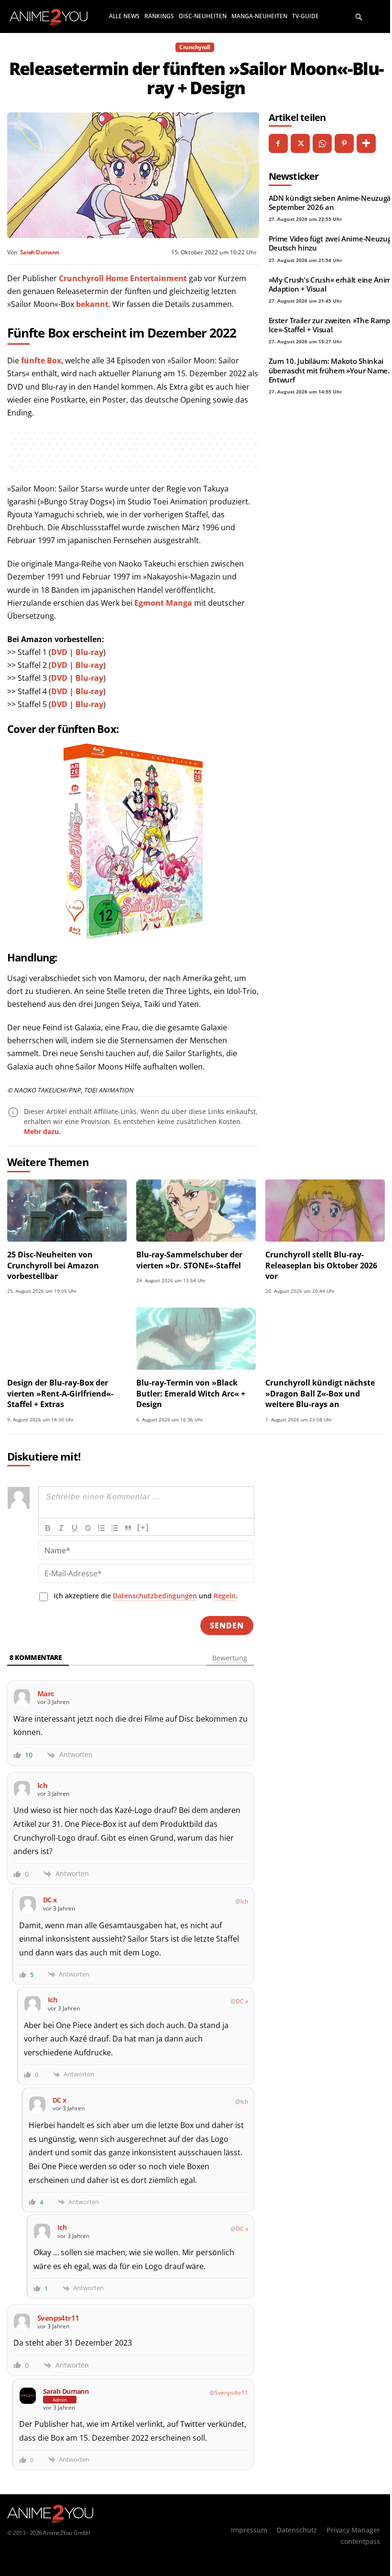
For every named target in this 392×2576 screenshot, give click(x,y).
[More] (366, 143)
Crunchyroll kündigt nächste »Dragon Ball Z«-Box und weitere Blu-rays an (320, 1393)
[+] (143, 1527)
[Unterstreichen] (75, 1528)
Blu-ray (89, 652)
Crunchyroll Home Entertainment (123, 278)
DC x (242, 2001)
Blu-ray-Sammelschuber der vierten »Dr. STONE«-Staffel (189, 1260)
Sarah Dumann (39, 252)
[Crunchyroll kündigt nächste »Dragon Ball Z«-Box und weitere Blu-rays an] (325, 1339)
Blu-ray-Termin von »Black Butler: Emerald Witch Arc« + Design (191, 1393)
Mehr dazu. (42, 1131)
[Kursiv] (61, 1528)
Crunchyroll (195, 47)
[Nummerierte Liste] (101, 1528)
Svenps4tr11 (231, 2393)
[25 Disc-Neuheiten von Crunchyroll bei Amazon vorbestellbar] (67, 1211)
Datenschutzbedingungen (155, 1596)
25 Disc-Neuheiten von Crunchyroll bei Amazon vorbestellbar (53, 1265)
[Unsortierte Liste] (115, 1528)
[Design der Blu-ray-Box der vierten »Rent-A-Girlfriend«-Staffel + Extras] (67, 1339)
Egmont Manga (163, 603)
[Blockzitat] (128, 1528)
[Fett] (48, 1528)
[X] (300, 143)
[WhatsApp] (322, 143)
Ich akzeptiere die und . (146, 1596)
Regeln (225, 1596)
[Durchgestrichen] (88, 1528)
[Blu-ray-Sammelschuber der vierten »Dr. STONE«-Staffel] (196, 1211)
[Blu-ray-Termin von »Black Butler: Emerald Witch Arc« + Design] (196, 1339)
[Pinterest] (344, 143)
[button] (359, 16)
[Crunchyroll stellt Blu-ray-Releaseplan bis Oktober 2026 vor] (325, 1211)
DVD (59, 652)
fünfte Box (41, 360)
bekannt (92, 304)
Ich (244, 1901)
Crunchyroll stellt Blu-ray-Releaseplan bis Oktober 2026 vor (321, 1265)
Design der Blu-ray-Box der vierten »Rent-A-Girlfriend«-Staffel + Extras (60, 1393)
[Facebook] (278, 143)
